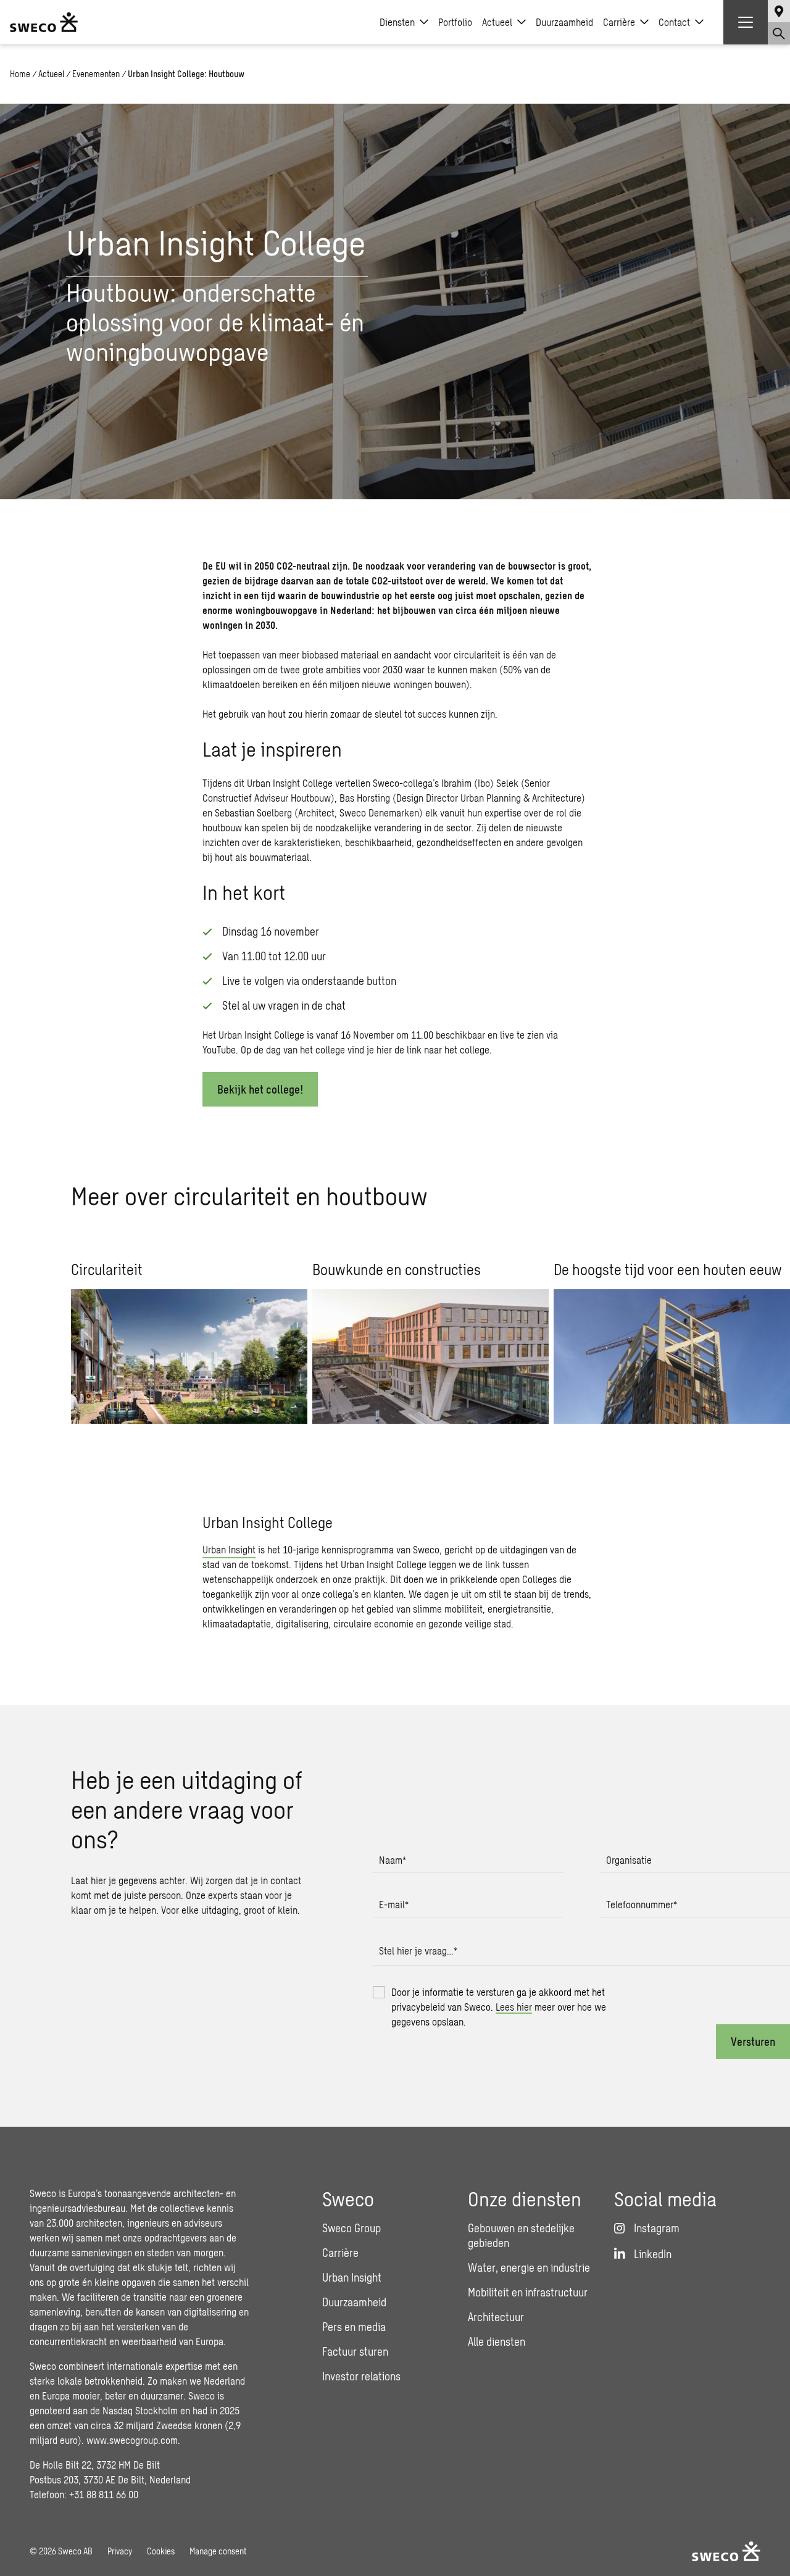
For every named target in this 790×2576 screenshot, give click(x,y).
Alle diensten (497, 2341)
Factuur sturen (355, 2351)
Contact (674, 22)
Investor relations (361, 2376)
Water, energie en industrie (529, 2267)
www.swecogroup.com (132, 2440)
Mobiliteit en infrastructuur (528, 2292)
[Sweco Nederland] (44, 22)
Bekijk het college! (260, 1089)
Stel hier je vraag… (418, 1951)
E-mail (394, 1904)
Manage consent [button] (218, 2551)
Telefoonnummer (642, 1904)
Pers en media (354, 2327)
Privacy (120, 2551)
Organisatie (629, 1860)
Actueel (497, 22)
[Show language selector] (779, 11)
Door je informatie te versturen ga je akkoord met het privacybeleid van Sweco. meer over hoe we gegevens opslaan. (499, 2007)
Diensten (397, 22)
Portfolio (455, 22)
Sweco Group (351, 2228)
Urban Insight (229, 1549)
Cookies (161, 2551)
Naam (393, 1860)
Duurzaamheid (564, 22)
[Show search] (779, 33)
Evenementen (96, 74)
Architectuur (496, 2317)
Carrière (619, 22)
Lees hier (514, 2007)
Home (20, 74)
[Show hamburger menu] (746, 22)
